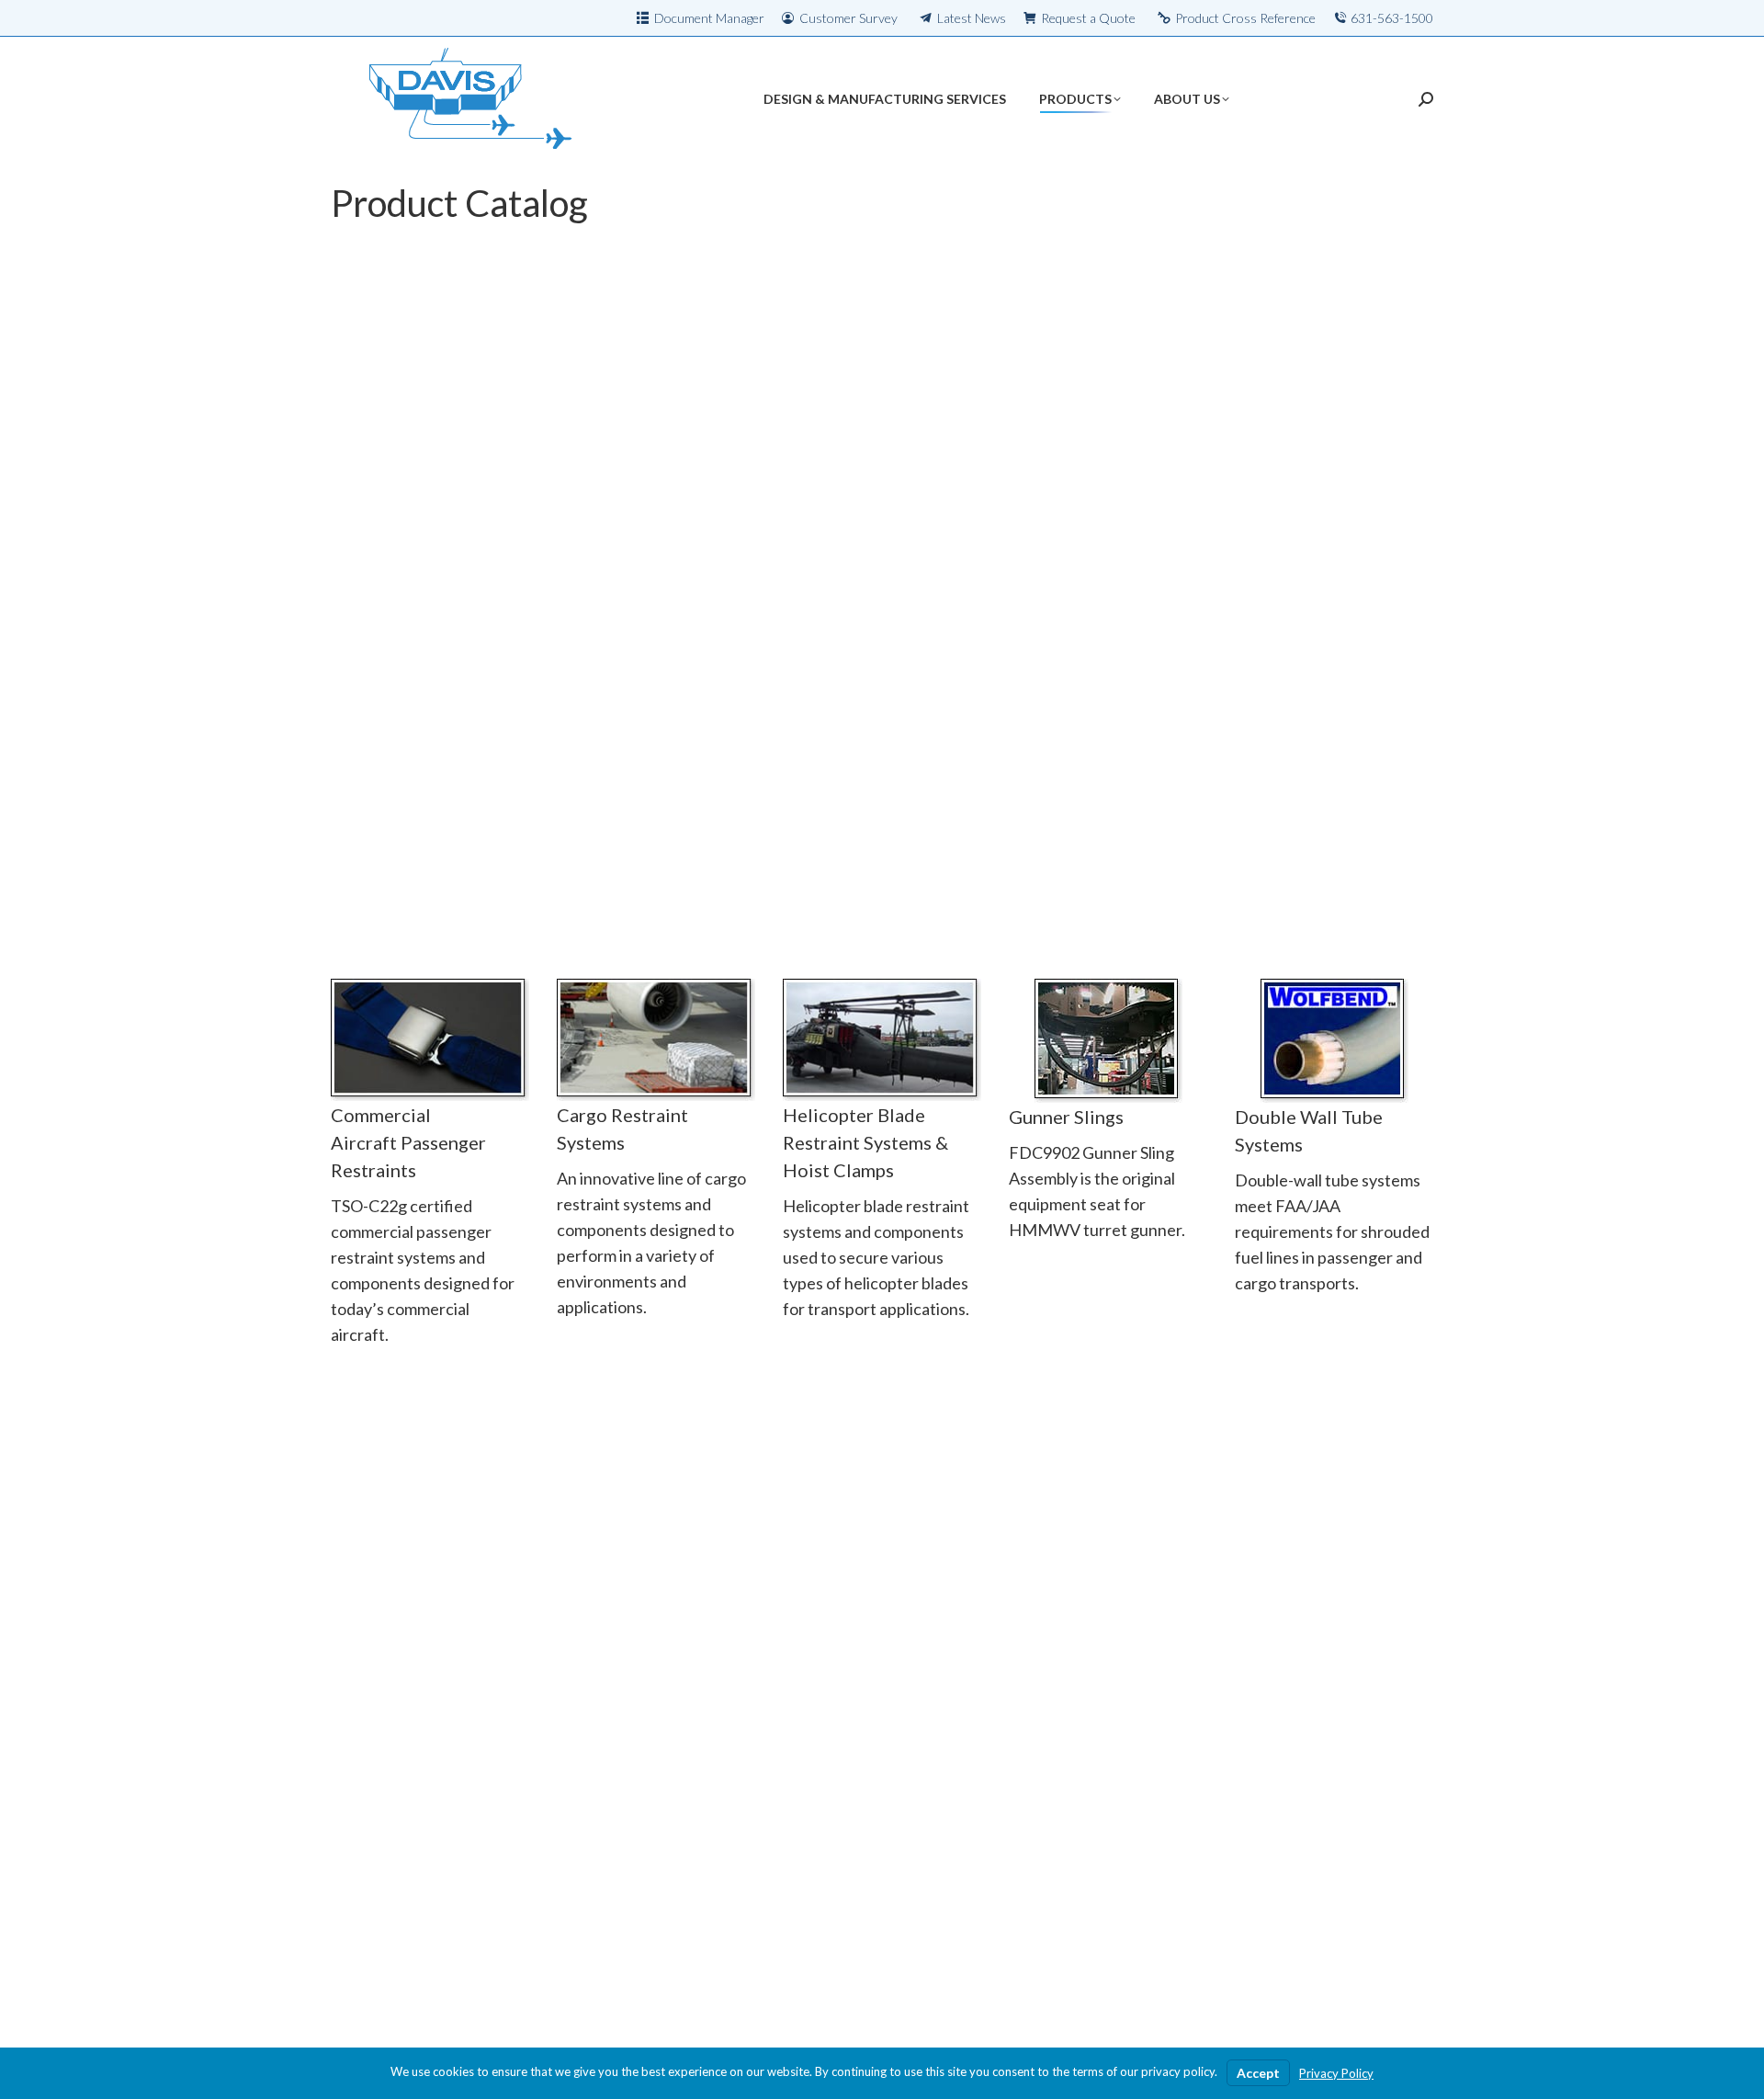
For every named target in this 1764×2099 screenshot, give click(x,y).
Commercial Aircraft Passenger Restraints (408, 1142)
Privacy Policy (1336, 2073)
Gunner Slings (1066, 1117)
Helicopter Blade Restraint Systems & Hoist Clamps (865, 1142)
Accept (1258, 2073)
